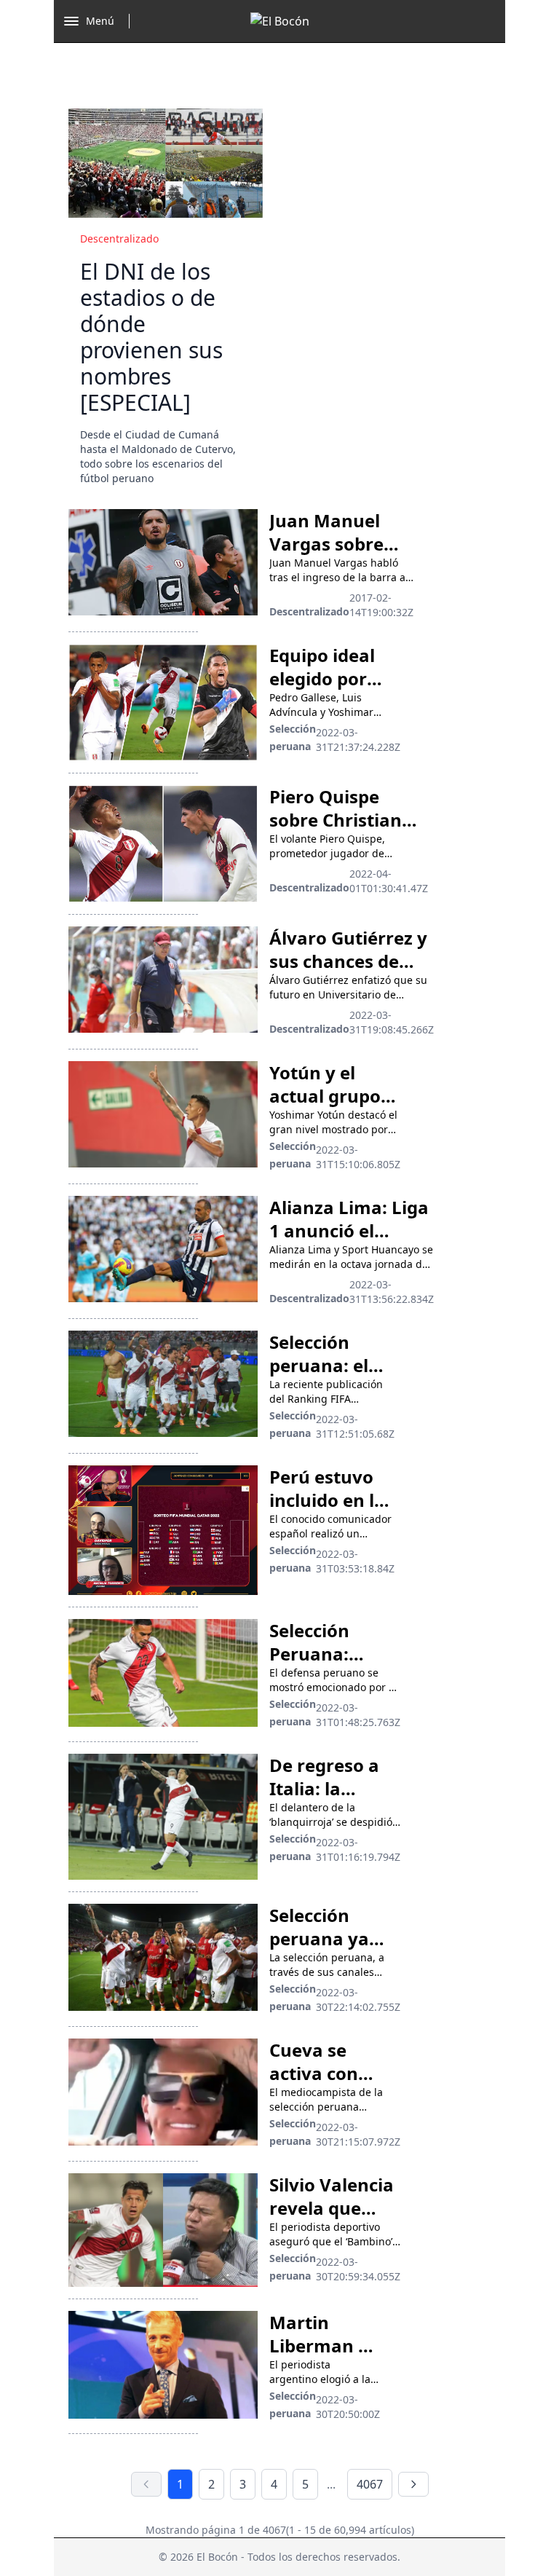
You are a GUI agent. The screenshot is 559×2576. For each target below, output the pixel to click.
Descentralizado (119, 239)
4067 (370, 2484)
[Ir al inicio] (280, 21)
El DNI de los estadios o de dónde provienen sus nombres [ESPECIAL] (151, 337)
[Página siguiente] (413, 2484)
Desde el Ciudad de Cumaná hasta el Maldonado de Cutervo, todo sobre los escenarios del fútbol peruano (158, 456)
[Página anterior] (146, 2484)
